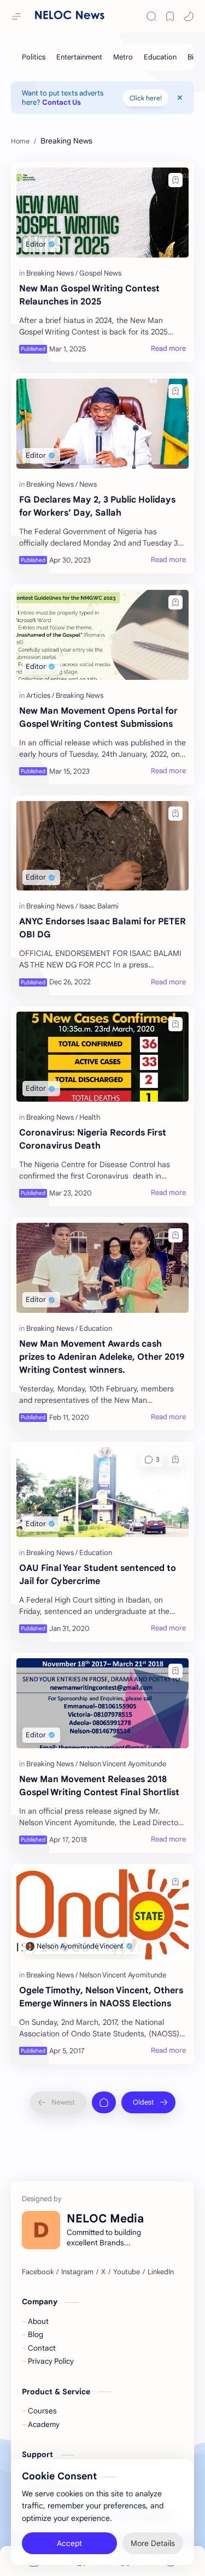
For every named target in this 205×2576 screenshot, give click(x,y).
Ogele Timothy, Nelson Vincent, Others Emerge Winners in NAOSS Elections (101, 1997)
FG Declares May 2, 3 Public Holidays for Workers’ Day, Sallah (97, 506)
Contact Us (61, 102)
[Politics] (34, 57)
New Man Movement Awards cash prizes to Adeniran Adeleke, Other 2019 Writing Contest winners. (102, 1357)
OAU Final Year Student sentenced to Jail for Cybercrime (98, 1575)
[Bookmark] (170, 16)
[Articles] (40, 695)
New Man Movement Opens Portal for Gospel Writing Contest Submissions (98, 718)
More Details (153, 2543)
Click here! (146, 98)
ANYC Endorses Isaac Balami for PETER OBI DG (102, 928)
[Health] (90, 1117)
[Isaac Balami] (99, 906)
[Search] (151, 16)
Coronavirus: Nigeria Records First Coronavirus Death (93, 1139)
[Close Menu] (180, 98)
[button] (189, 16)
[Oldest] (148, 2102)
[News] (88, 484)
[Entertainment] (79, 57)
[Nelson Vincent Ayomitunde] (123, 1764)
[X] (103, 2272)
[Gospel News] (100, 273)
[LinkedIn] (161, 2272)
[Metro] (123, 57)
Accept (69, 2543)
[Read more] (168, 349)
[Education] (160, 57)
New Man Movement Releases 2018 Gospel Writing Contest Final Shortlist (99, 1786)
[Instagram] (77, 2272)
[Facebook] (38, 2272)
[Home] (104, 2102)
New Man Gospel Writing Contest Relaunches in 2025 (89, 295)
